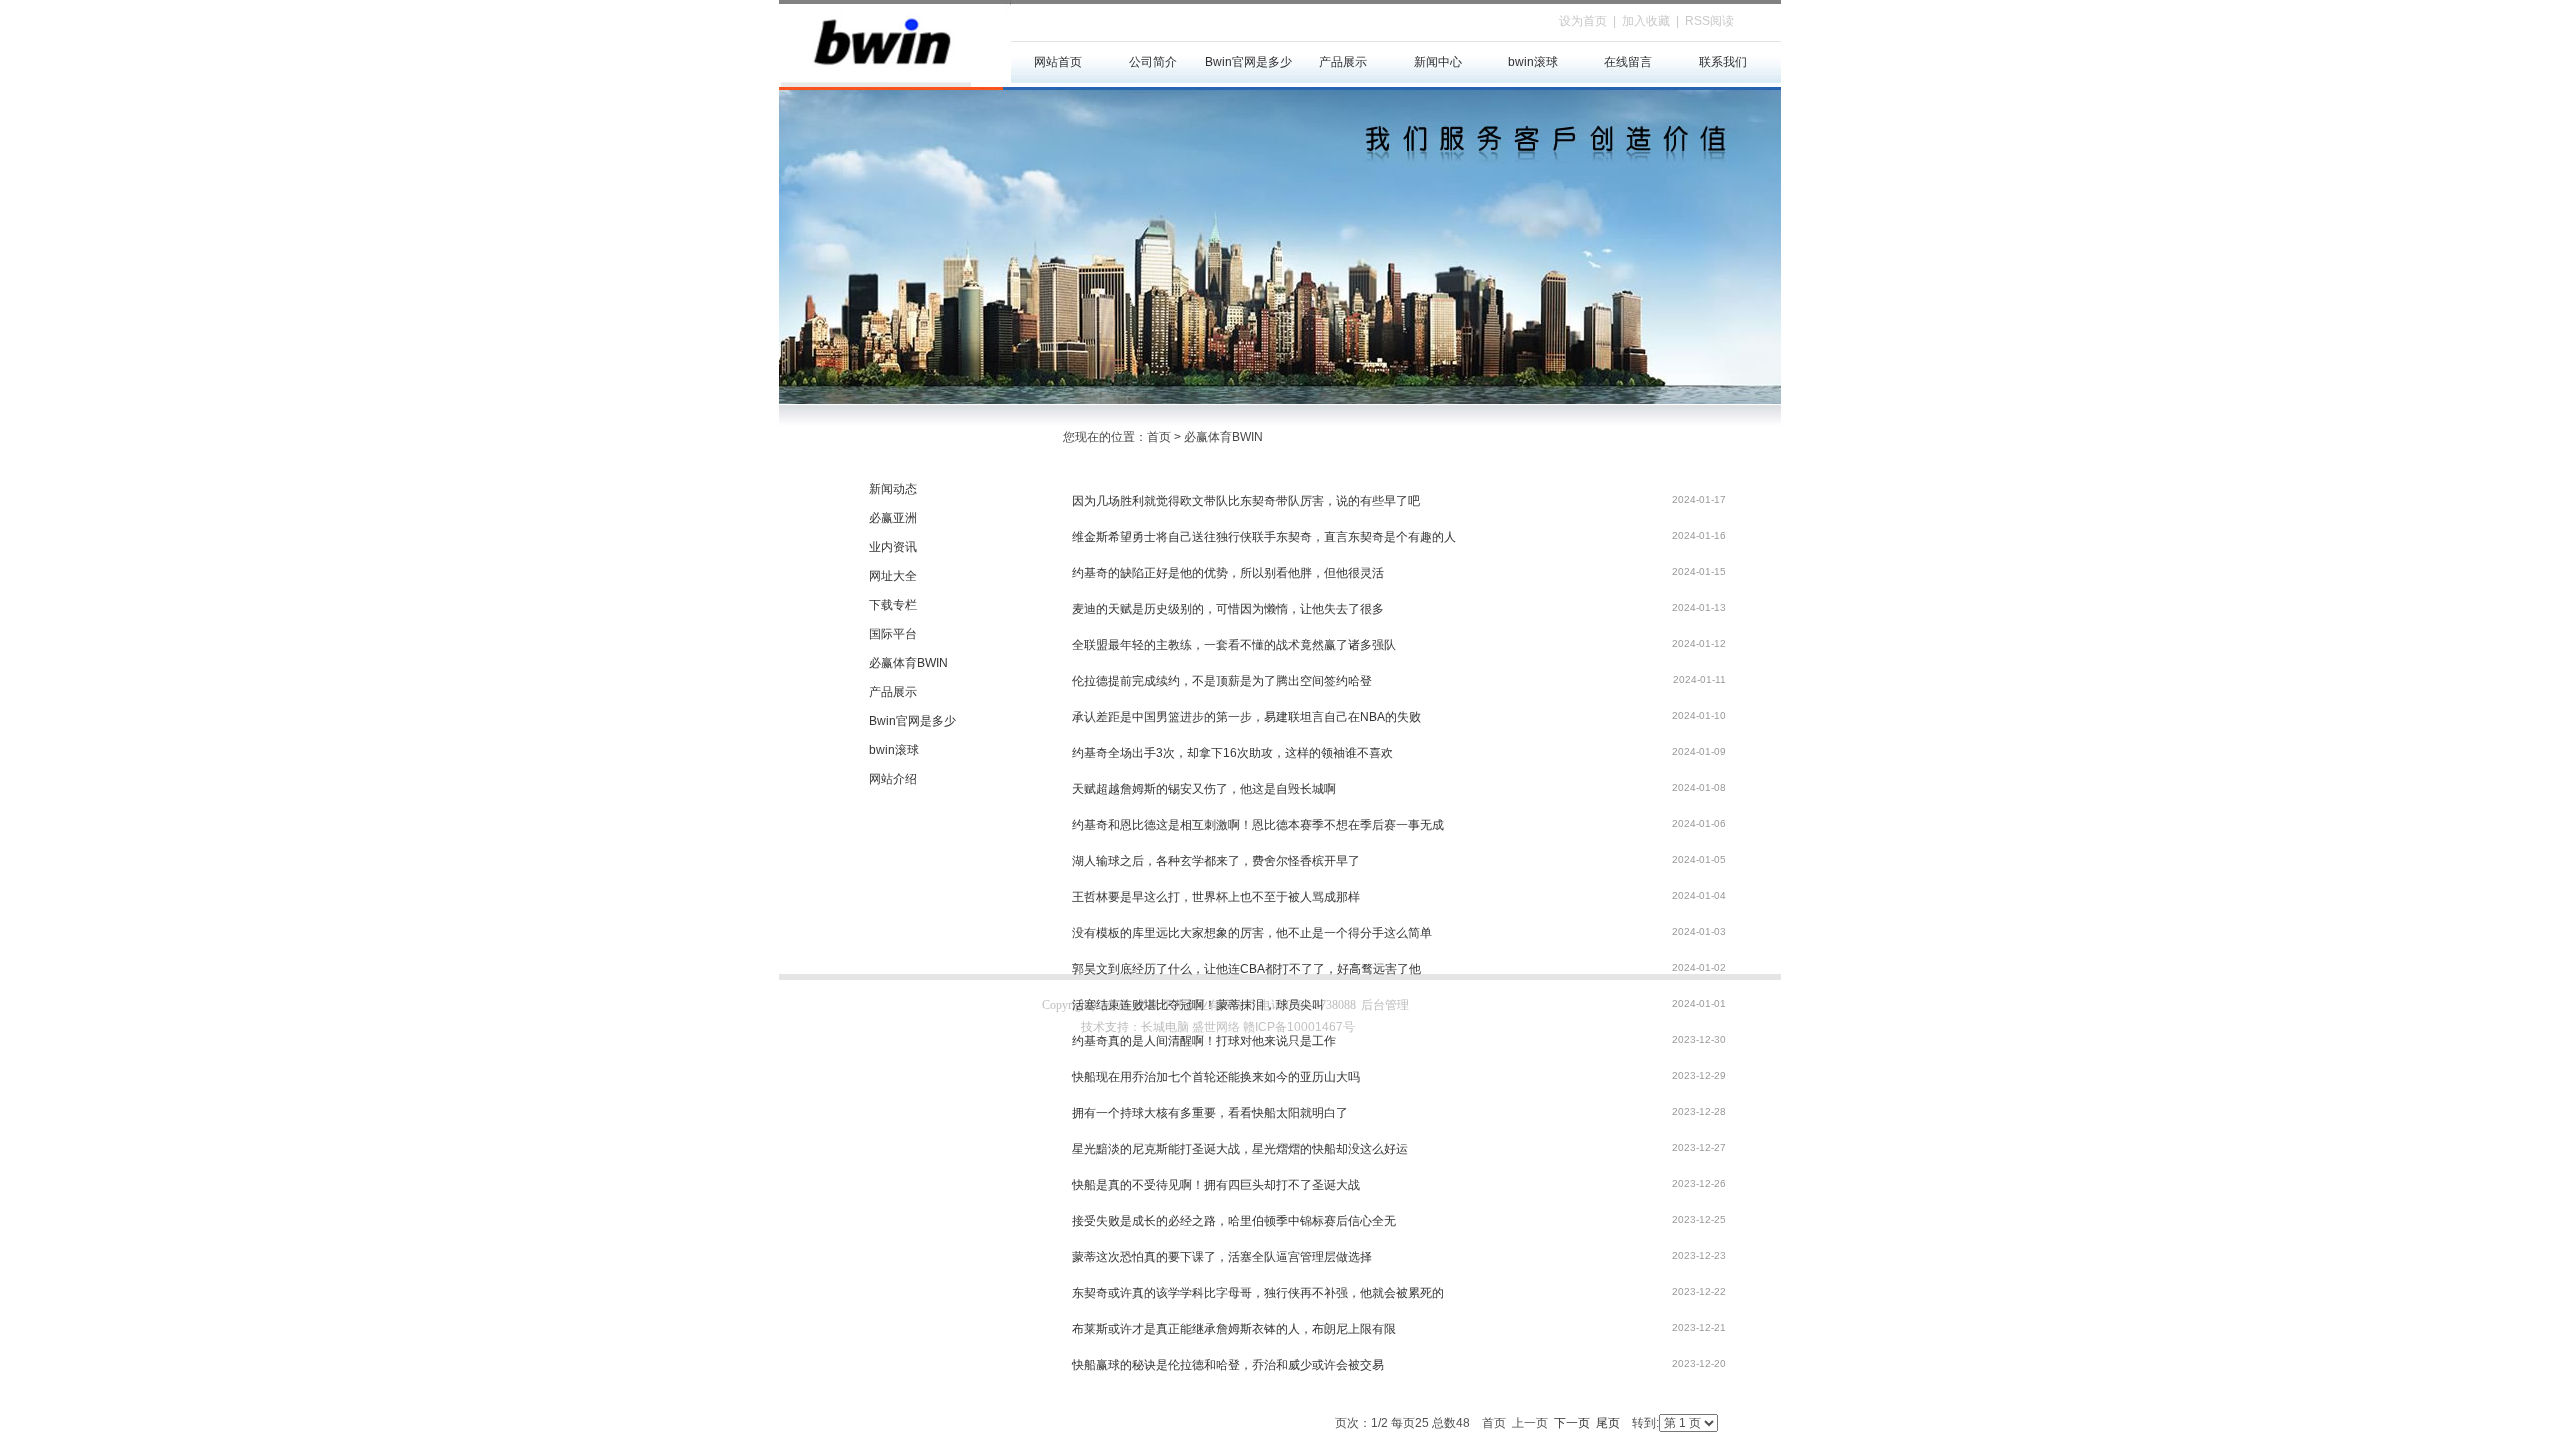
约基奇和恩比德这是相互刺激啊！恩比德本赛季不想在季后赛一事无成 (1258, 825)
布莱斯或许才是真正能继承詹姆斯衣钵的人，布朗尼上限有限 (1234, 1329)
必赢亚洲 (893, 518)
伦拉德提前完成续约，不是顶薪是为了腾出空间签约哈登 (1222, 681)
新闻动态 (893, 489)
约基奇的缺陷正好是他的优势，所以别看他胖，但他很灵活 (1228, 573)
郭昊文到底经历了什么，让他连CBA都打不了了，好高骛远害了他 (1246, 969)
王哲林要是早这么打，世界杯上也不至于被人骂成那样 (1216, 897)
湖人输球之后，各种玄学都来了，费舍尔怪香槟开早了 (1216, 861)
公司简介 (1153, 62)
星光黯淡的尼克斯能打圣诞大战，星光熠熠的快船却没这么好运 (1240, 1149)
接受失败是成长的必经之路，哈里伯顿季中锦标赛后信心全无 (1234, 1221)
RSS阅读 (1709, 21)
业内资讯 (893, 547)
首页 (1159, 437)
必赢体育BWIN (908, 663)
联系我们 (1723, 62)
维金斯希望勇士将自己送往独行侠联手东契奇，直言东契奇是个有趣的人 (1264, 537)
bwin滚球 (1533, 62)
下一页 (1572, 1423)
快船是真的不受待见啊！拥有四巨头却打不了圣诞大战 (1216, 1185)
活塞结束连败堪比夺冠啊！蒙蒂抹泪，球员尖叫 (1198, 1005)
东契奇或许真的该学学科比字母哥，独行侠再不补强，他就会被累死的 (1258, 1293)
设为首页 (1583, 21)
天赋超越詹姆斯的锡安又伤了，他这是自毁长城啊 (1204, 789)
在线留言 (1628, 62)
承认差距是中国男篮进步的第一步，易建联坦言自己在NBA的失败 (1246, 717)
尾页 (1608, 1423)
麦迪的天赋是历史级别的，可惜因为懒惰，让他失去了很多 (1228, 609)
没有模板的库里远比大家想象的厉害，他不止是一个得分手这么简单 (1252, 933)
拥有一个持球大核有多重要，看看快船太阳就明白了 (1210, 1113)
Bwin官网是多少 (1248, 62)
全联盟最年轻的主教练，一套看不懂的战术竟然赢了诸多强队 (1234, 645)
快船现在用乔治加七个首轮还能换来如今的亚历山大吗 (1216, 1077)
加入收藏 (1646, 21)
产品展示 (1343, 62)
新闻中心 (1438, 62)
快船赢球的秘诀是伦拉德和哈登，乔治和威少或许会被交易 (1228, 1365)
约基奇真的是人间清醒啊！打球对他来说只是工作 (1204, 1041)
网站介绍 (893, 779)
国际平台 (893, 634)
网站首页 (1058, 62)
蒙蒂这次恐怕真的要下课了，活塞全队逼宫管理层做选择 (1222, 1257)
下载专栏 (893, 605)
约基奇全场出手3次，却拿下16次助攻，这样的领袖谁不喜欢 (1232, 753)
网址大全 (893, 576)
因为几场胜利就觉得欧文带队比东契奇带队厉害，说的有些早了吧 (1246, 501)
